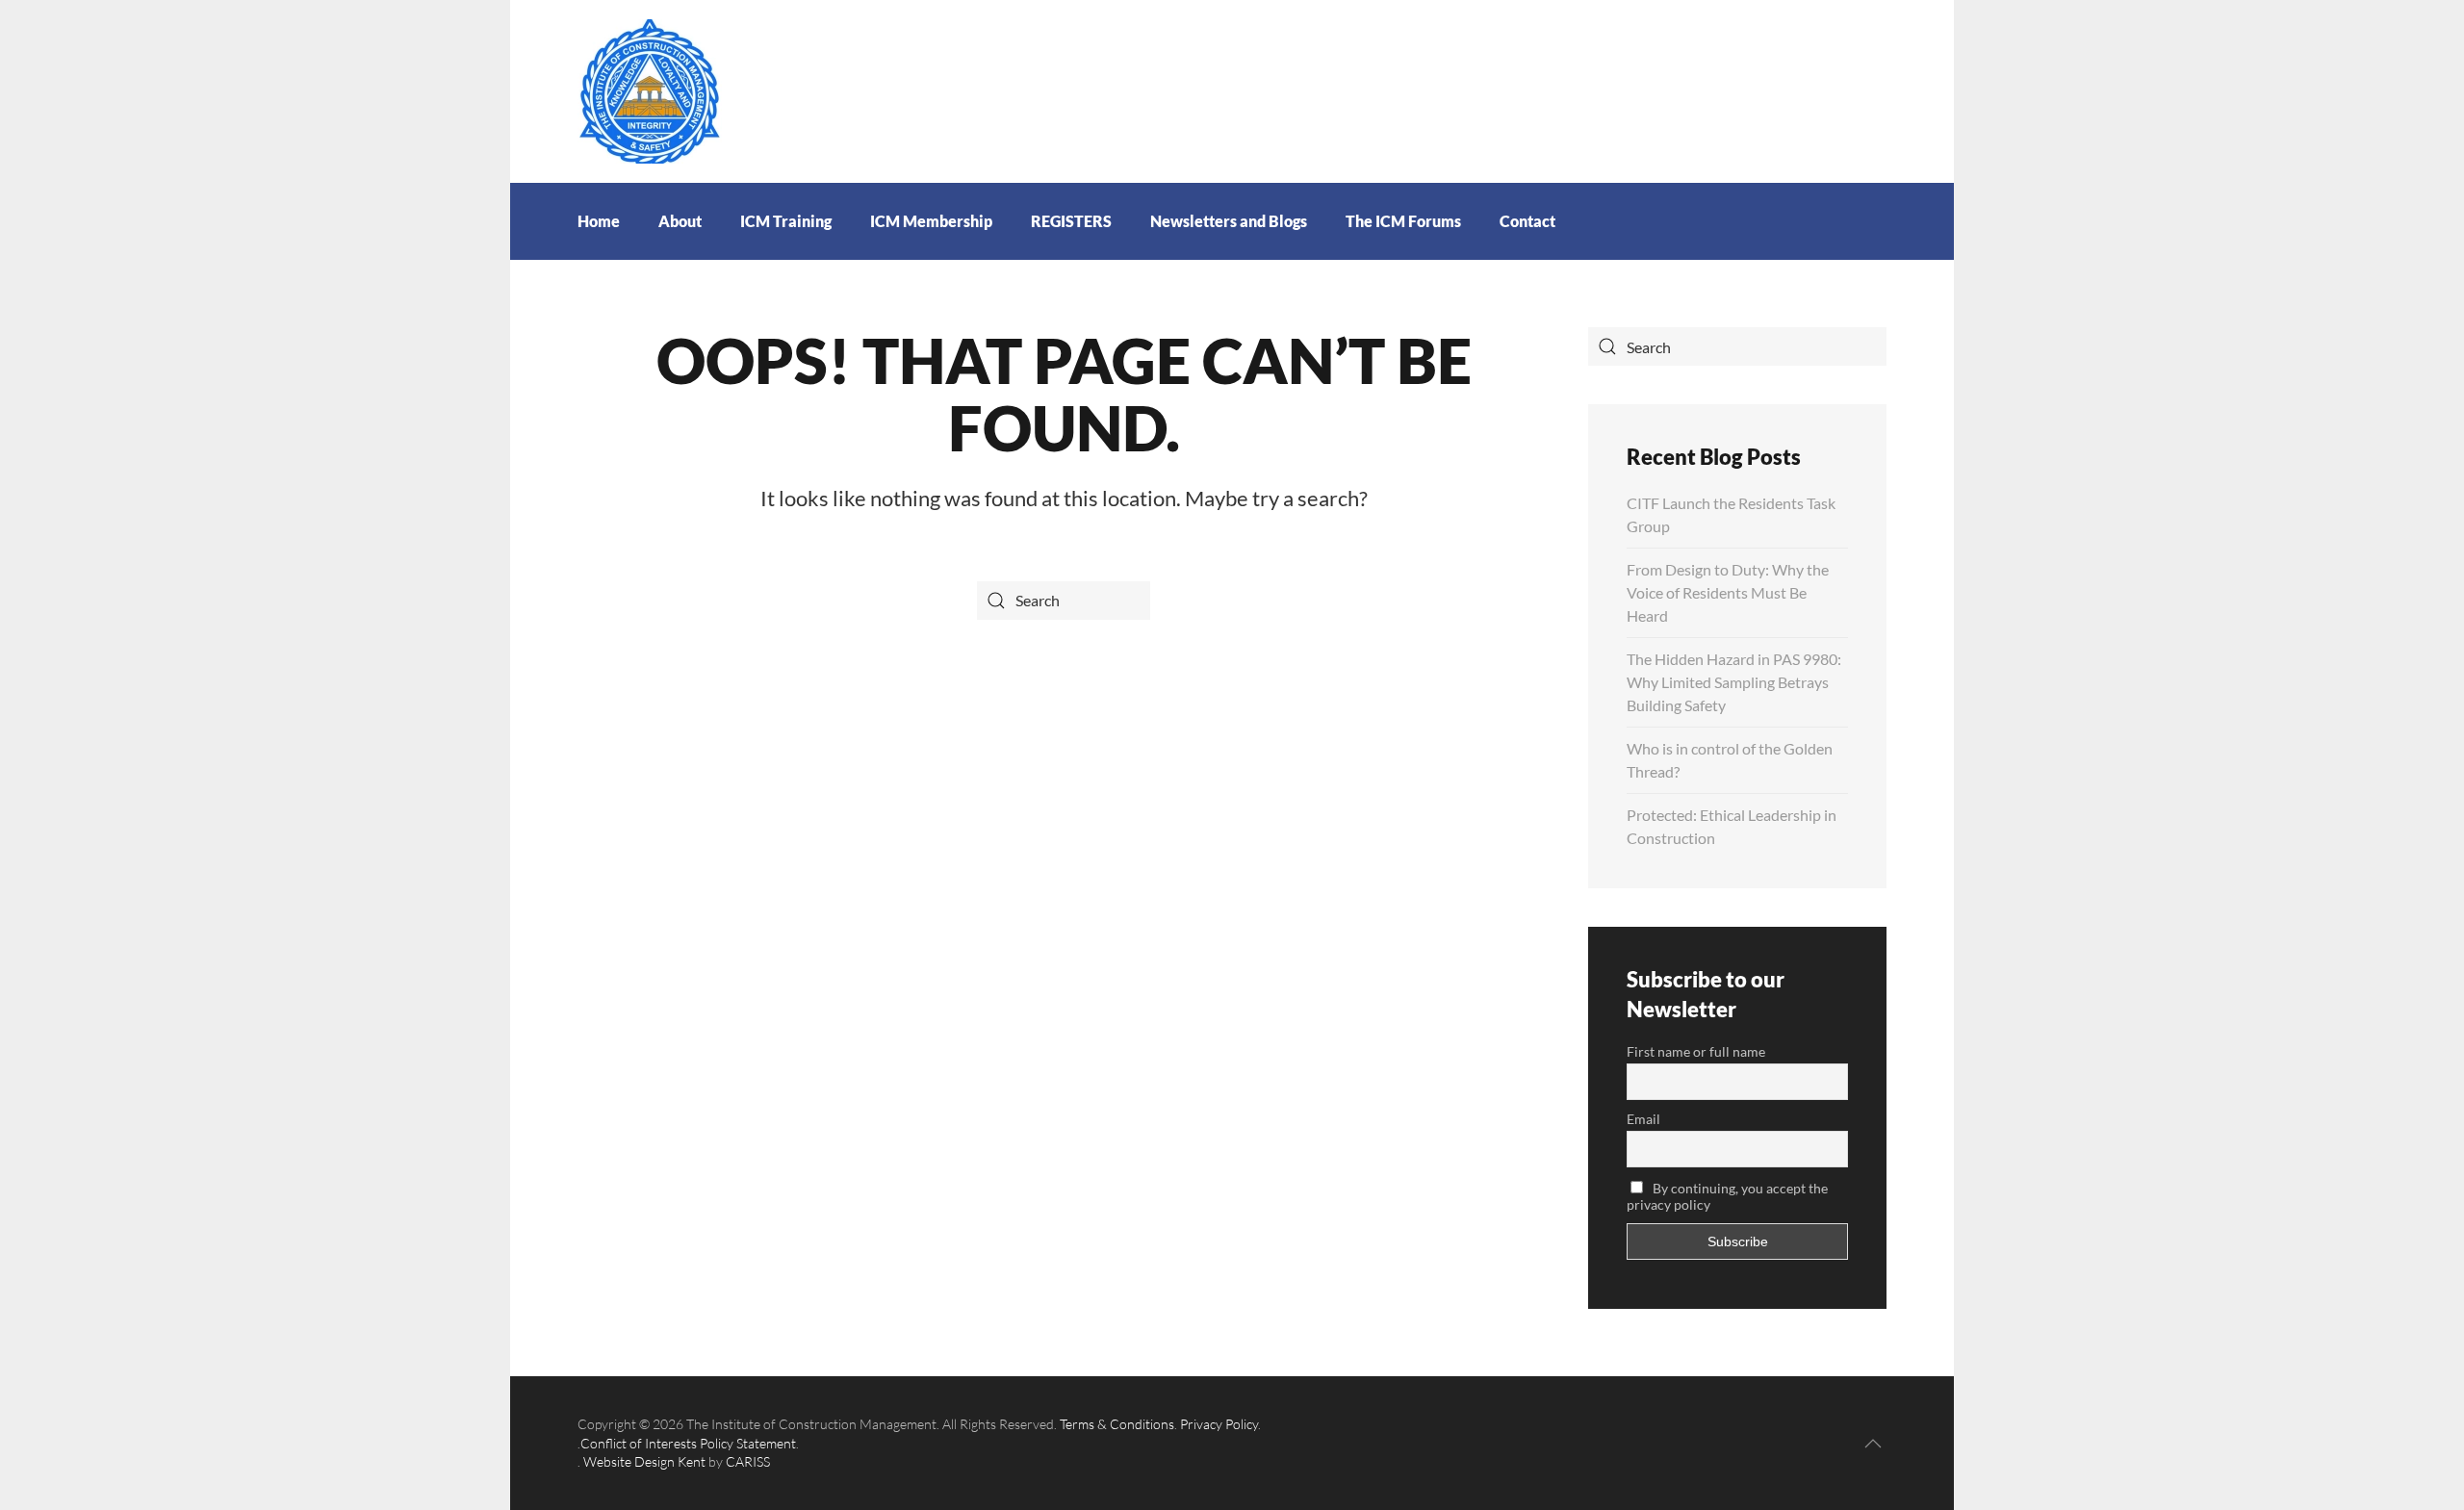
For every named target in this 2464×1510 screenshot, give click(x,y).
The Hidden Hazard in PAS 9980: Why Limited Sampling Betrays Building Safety (1734, 682)
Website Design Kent (644, 1461)
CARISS (748, 1461)
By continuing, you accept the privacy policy (1727, 1196)
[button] (1873, 1444)
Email (1643, 1119)
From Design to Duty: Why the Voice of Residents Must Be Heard (1728, 592)
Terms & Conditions (1117, 1424)
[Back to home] (650, 89)
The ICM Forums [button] (1403, 221)
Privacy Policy (1219, 1424)
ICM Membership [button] (931, 221)
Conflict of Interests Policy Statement (688, 1443)
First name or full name (1696, 1051)
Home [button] (599, 221)
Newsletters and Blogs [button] (1229, 221)
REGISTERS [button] (1071, 221)
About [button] (680, 221)
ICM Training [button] (786, 221)
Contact (1527, 221)
